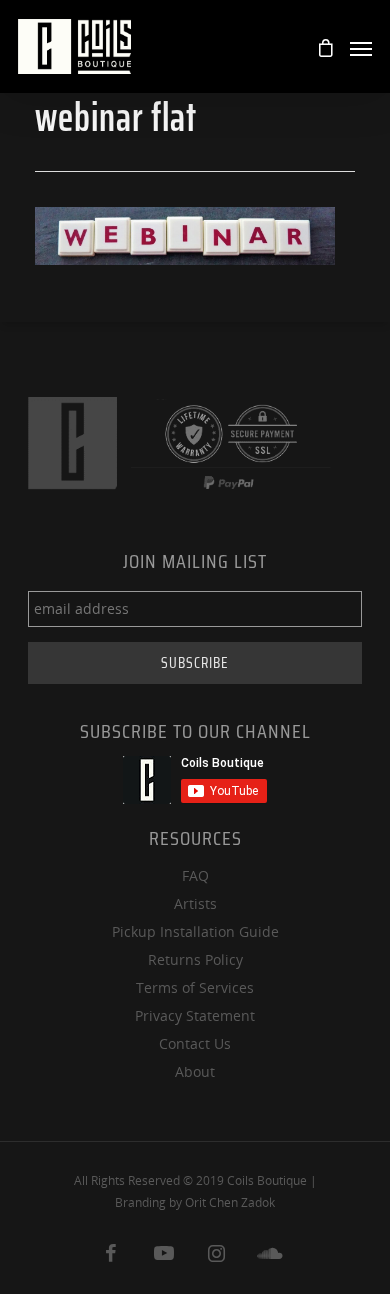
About (195, 1071)
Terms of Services (195, 987)
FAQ (195, 875)
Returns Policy (195, 959)
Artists (195, 903)
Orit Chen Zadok (230, 1202)
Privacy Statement (195, 1015)
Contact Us (195, 1043)
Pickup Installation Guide (195, 931)
